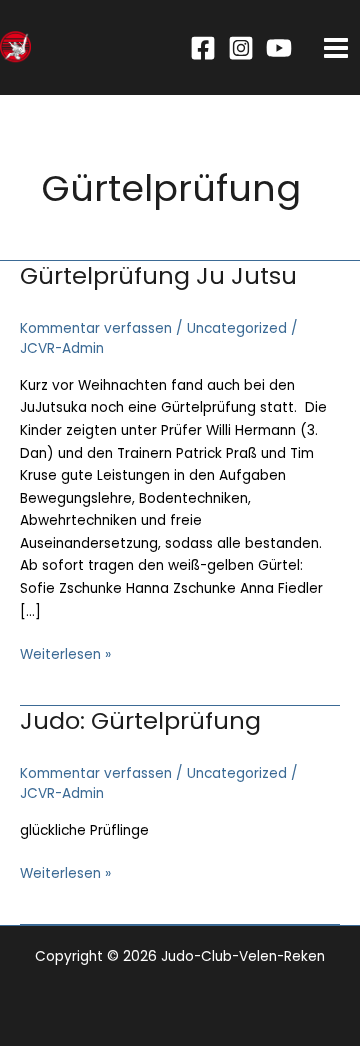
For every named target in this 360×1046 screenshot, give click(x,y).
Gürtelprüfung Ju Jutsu (158, 275)
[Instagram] (241, 48)
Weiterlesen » (65, 655)
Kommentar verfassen (96, 328)
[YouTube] (279, 48)
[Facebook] (203, 48)
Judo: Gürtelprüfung (140, 720)
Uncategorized (237, 328)
